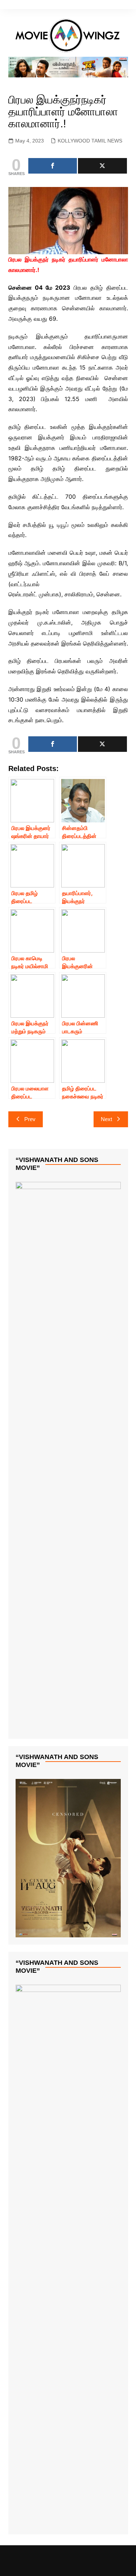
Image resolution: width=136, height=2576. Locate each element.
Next (106, 1119)
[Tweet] (102, 166)
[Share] (53, 166)
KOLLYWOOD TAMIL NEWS (90, 141)
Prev (30, 1119)
